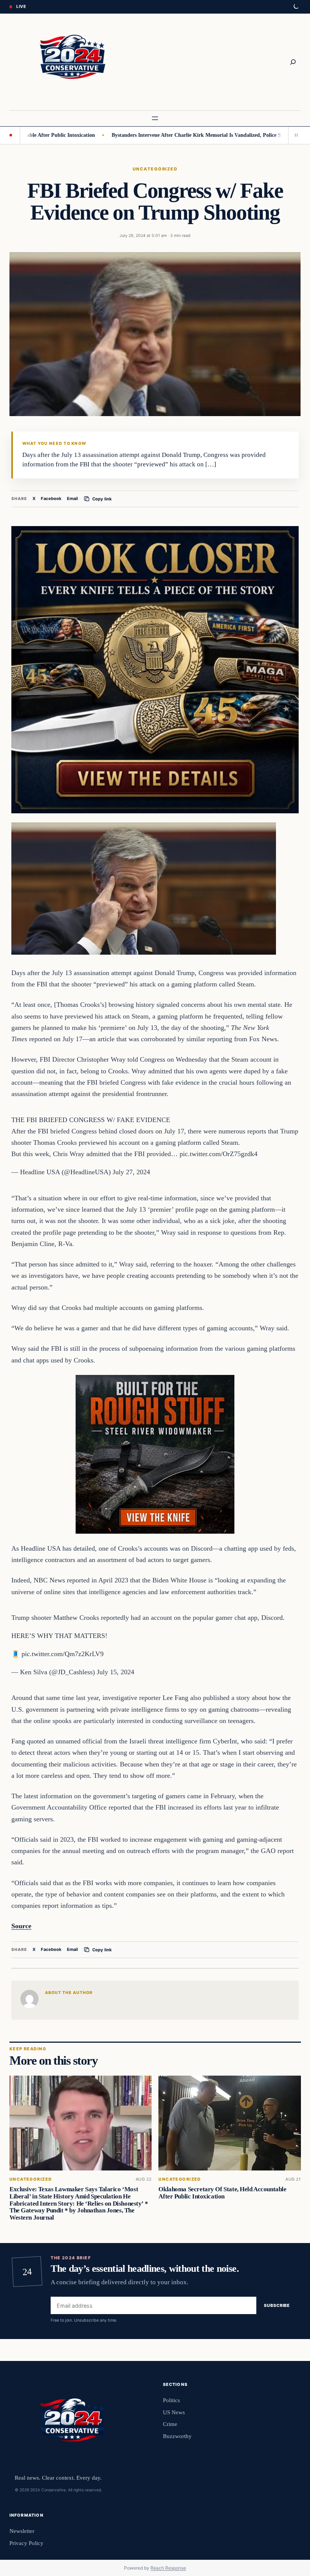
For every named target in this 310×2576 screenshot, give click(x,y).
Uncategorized (155, 169)
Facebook (51, 498)
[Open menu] (155, 118)
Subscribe (277, 2305)
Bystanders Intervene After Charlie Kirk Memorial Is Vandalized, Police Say (152, 135)
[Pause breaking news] (294, 135)
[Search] (293, 62)
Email (72, 498)
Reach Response (168, 2568)
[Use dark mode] (296, 7)
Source (21, 1926)
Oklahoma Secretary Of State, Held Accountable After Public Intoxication (222, 2193)
